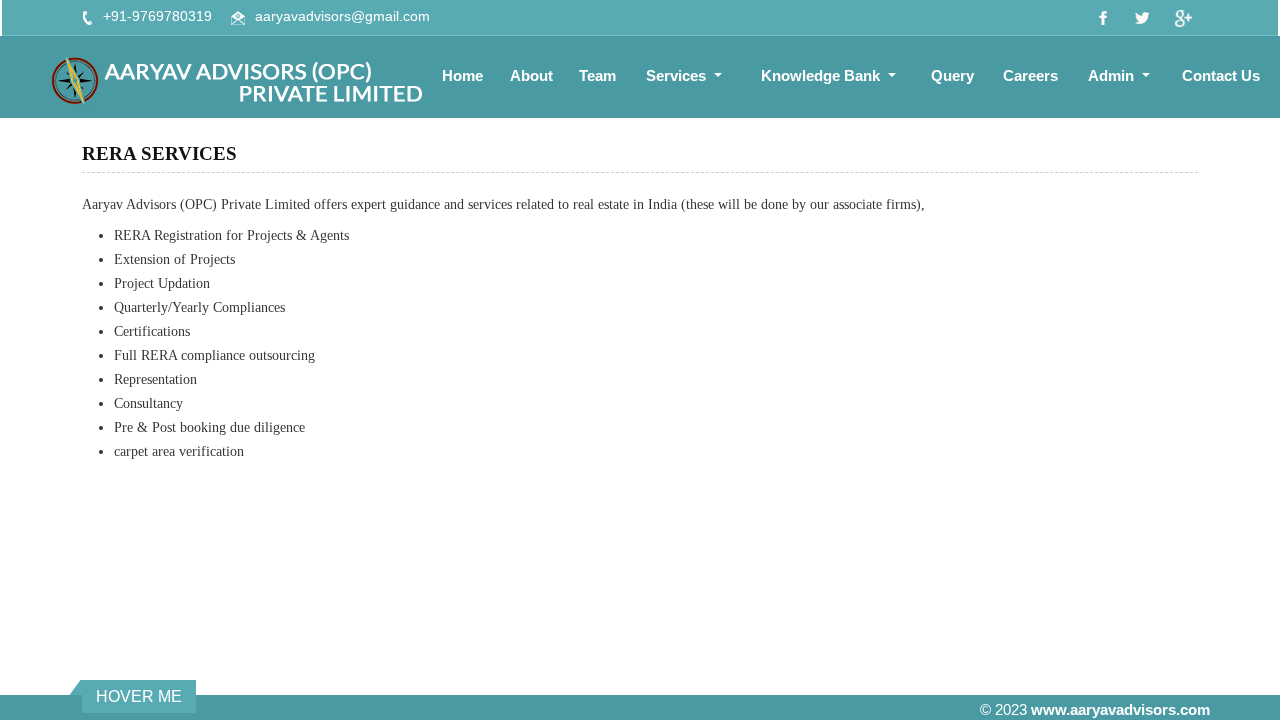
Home (462, 75)
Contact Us (1221, 75)
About (531, 75)
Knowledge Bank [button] (822, 75)
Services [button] (678, 75)
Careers (1030, 75)
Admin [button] (1113, 75)
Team (597, 75)
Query (952, 75)
